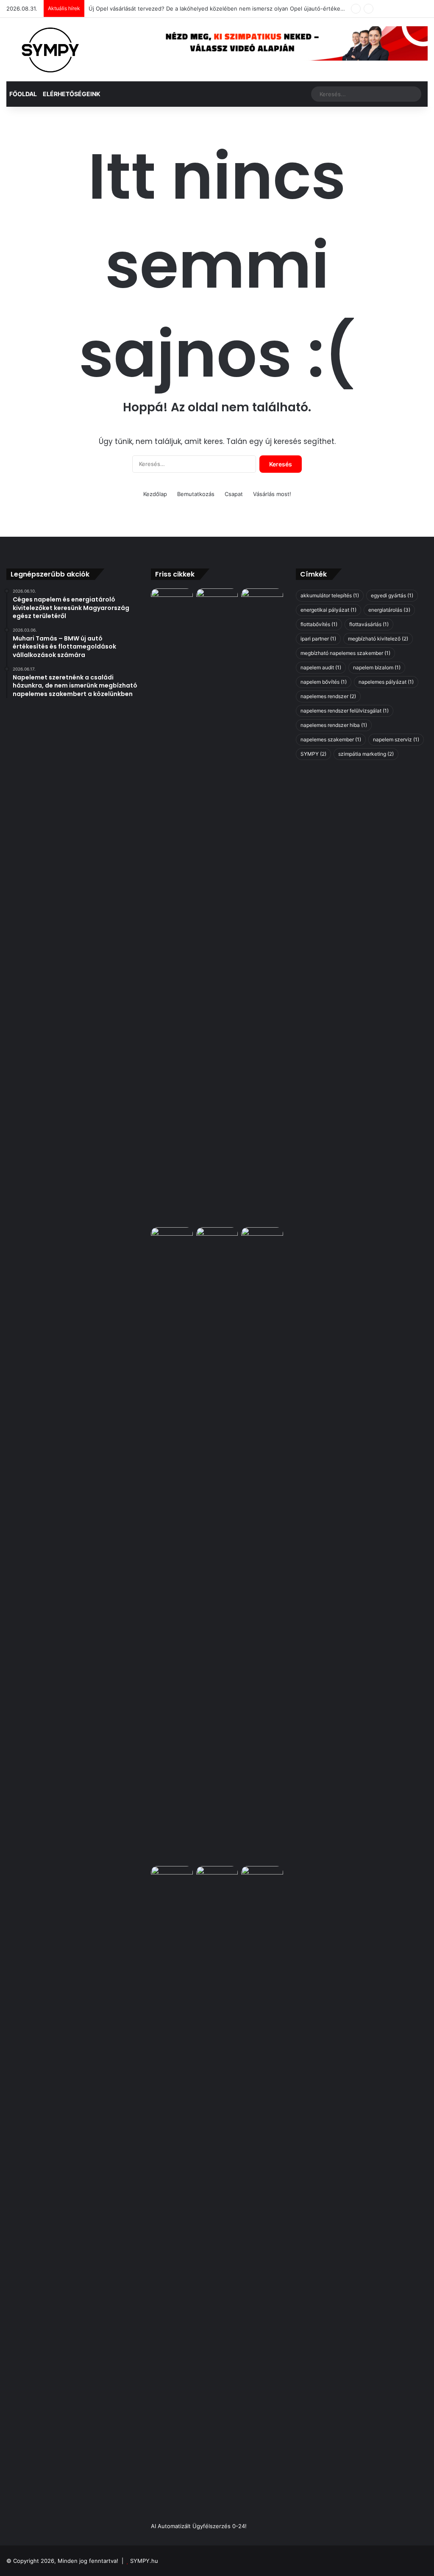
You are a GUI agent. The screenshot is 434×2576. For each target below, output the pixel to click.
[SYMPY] (50, 50)
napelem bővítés (324, 682)
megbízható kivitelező (378, 639)
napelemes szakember (331, 739)
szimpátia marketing (366, 754)
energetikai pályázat (328, 610)
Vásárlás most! (272, 494)
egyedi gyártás (392, 595)
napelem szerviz (396, 739)
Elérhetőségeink (72, 94)
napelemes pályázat (386, 682)
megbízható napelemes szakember (345, 653)
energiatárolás (389, 610)
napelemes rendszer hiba (334, 725)
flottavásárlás (369, 624)
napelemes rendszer (328, 696)
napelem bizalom (377, 667)
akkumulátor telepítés (330, 595)
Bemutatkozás (196, 494)
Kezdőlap (155, 494)
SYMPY (313, 754)
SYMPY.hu (144, 2561)
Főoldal (23, 94)
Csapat (234, 494)
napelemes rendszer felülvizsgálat (345, 711)
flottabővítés (319, 624)
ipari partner (318, 639)
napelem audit (321, 667)
